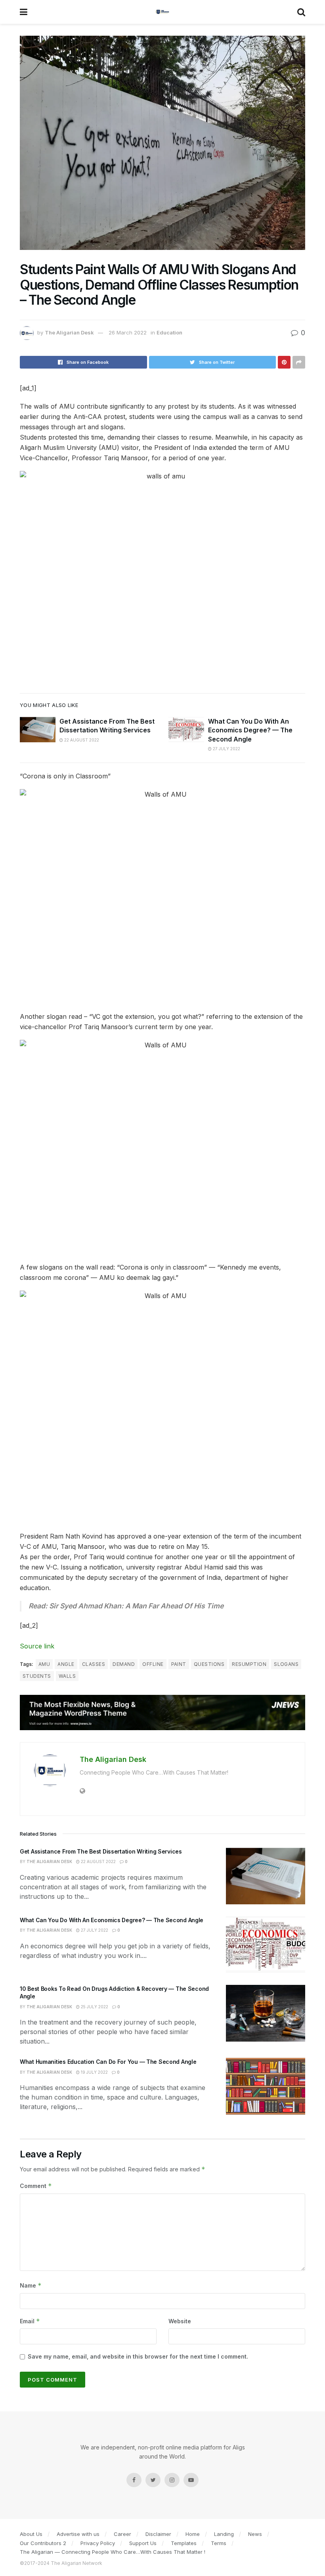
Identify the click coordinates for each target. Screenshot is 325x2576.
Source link (37, 1646)
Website (180, 2321)
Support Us (143, 2543)
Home (193, 2534)
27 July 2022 (226, 749)
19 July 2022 (94, 2072)
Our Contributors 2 (43, 2543)
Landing (224, 2534)
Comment (36, 2186)
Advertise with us (78, 2534)
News (255, 2534)
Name (31, 2285)
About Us (31, 2534)
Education (169, 332)
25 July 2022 (94, 2007)
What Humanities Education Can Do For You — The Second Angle (108, 2062)
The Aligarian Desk (69, 332)
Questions (209, 1664)
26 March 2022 (128, 332)
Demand (124, 1664)
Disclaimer (158, 2534)
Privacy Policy (98, 2543)
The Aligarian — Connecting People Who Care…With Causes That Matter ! (113, 2552)
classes (94, 1664)
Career (122, 2534)
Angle (66, 1664)
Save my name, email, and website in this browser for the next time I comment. (138, 2356)
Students (37, 1676)
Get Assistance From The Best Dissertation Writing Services (101, 1851)
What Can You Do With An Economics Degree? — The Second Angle (250, 730)
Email (30, 2321)
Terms (219, 2543)
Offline (153, 1664)
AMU (44, 1664)
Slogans (286, 1664)
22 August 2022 (81, 740)
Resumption (249, 1664)
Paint (179, 1664)
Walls (67, 1676)
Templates (184, 2543)
